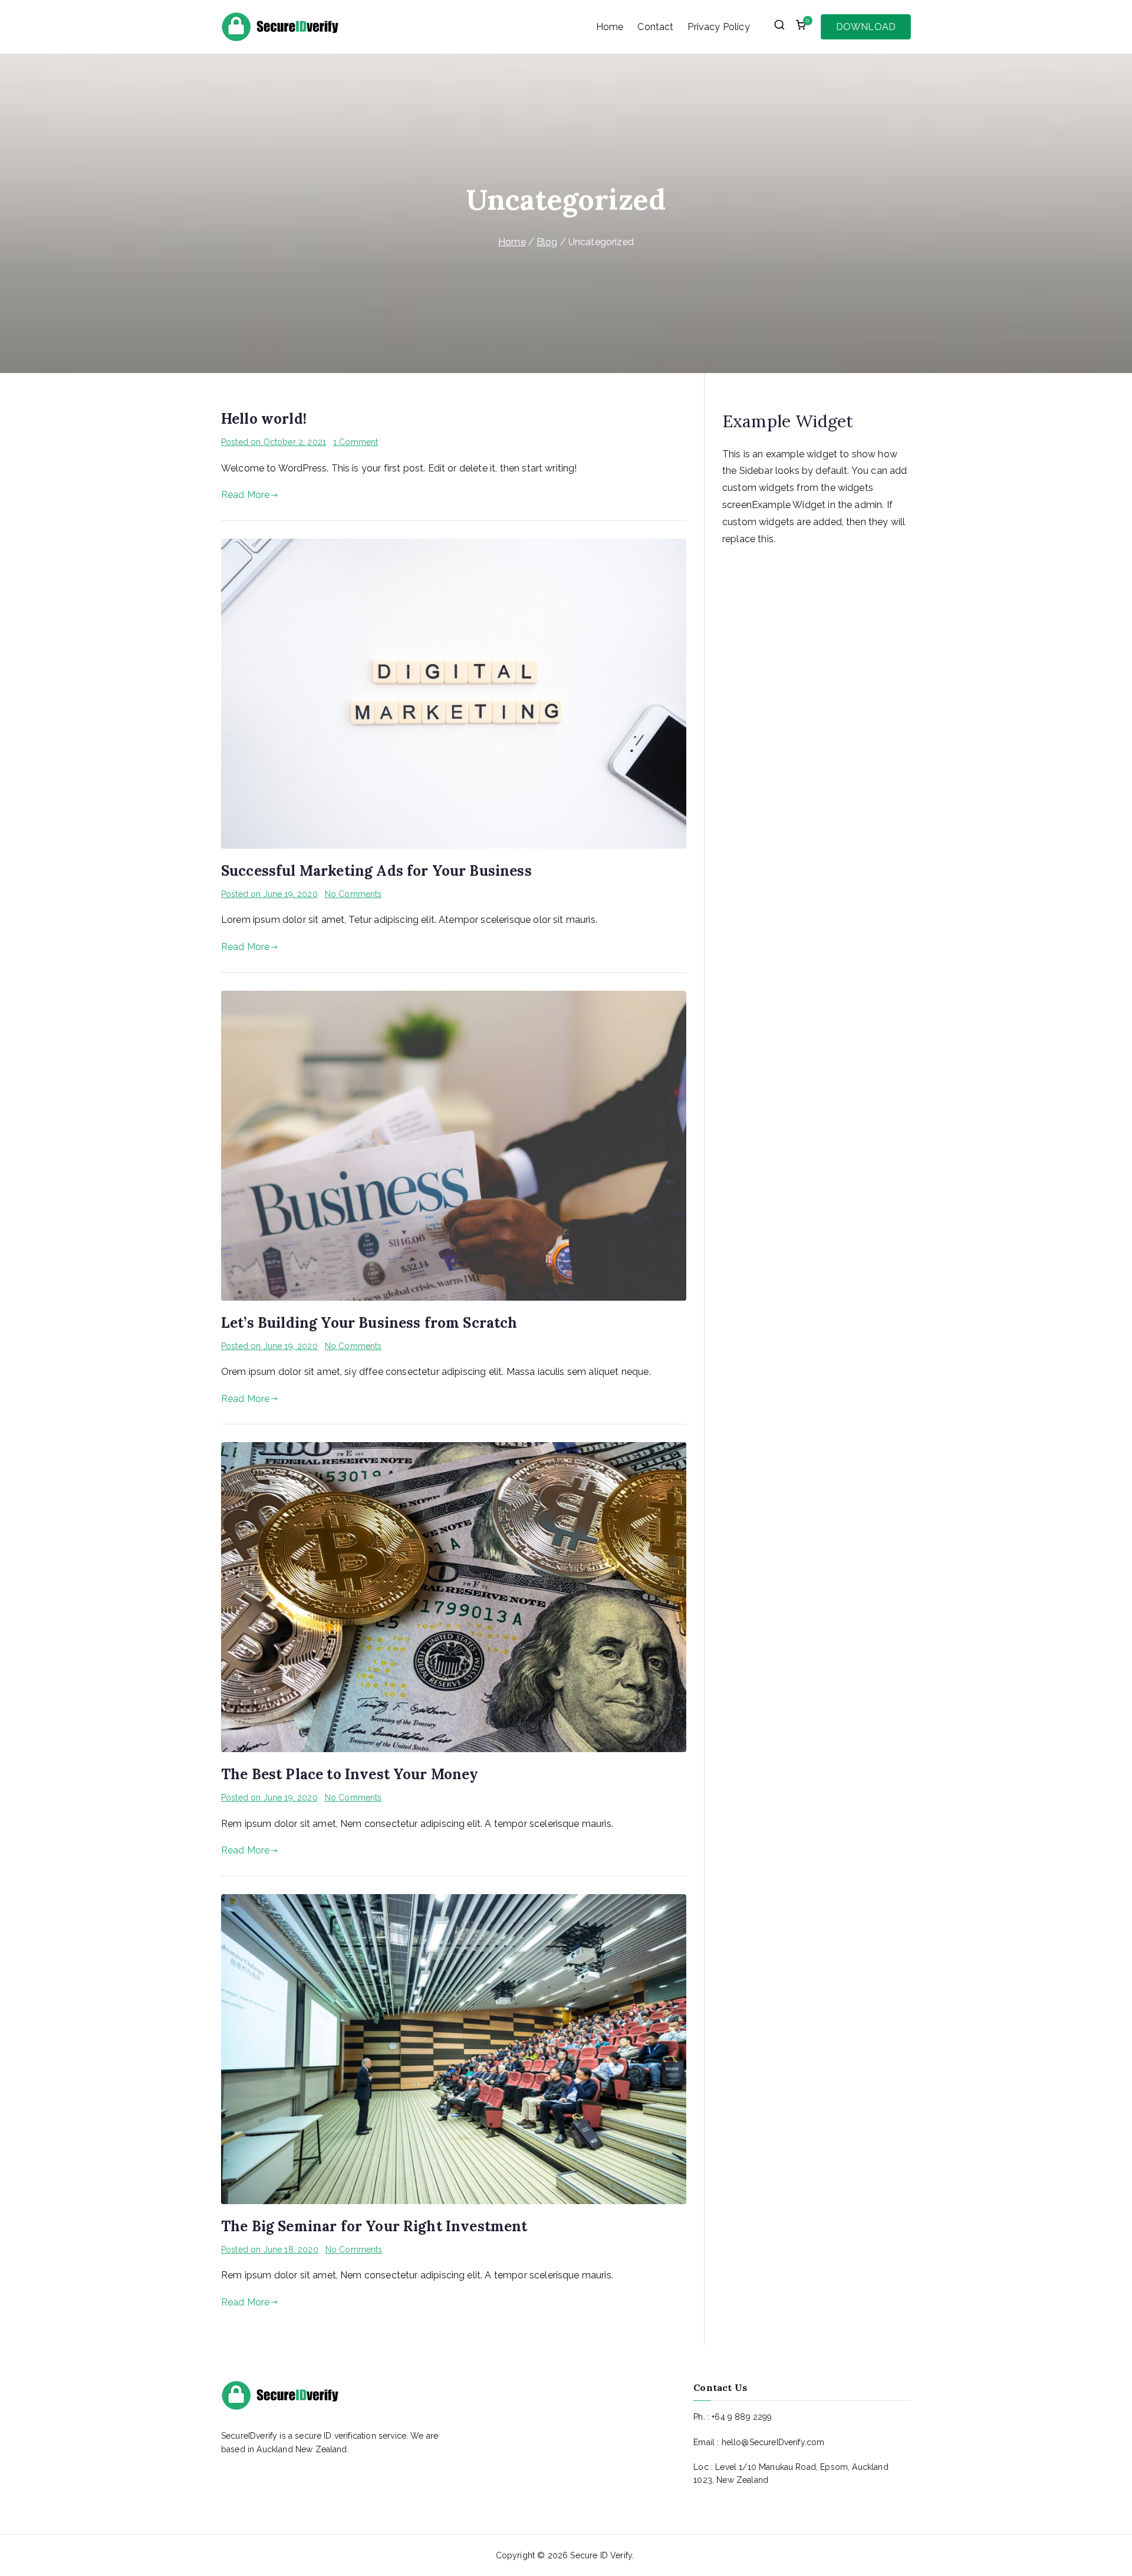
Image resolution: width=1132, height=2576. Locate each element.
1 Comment (356, 442)
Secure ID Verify (601, 2555)
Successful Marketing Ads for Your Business (376, 871)
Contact (655, 27)
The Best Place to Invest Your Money (350, 1774)
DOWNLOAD (866, 27)
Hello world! (264, 419)
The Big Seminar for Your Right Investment (374, 2226)
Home (610, 27)
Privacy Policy (718, 27)
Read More (245, 495)
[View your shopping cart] (801, 27)
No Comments (353, 894)
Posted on (274, 442)
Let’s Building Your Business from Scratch (369, 1323)
